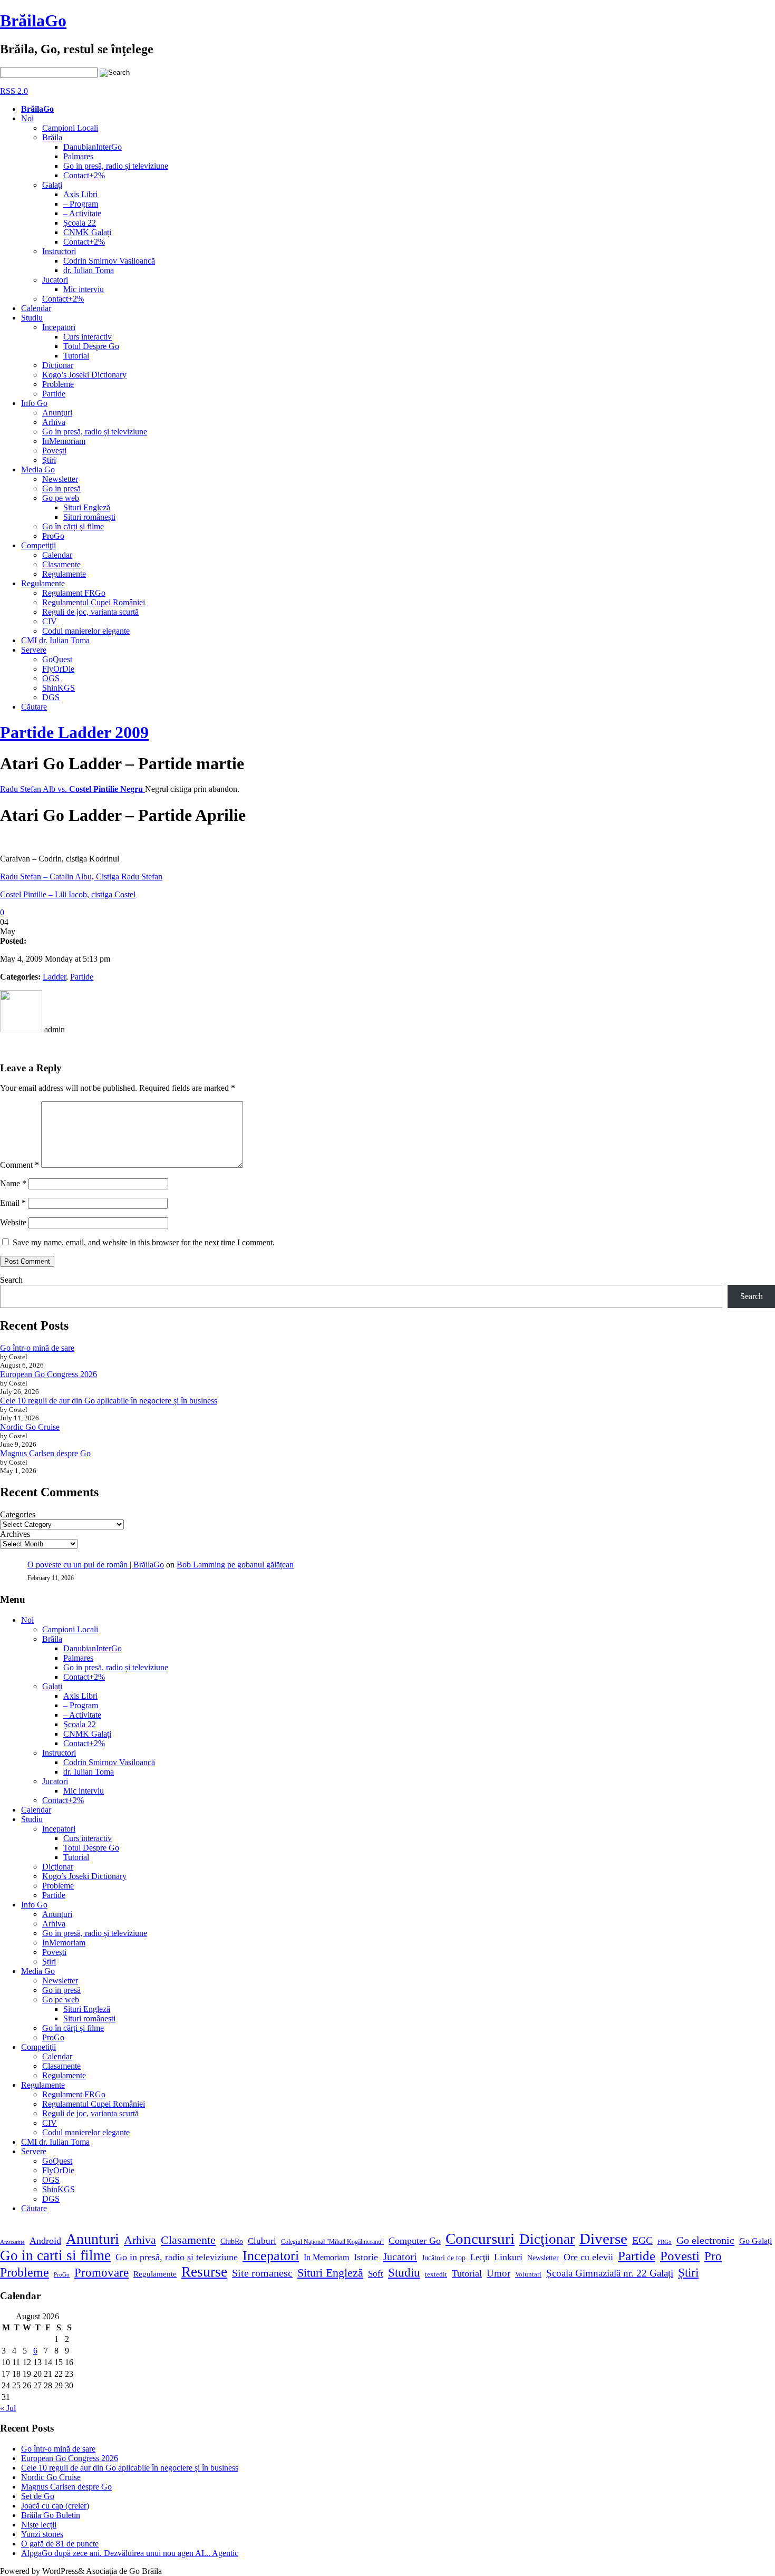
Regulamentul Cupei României (94, 602)
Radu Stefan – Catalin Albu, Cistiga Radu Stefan (81, 877)
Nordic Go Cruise (30, 1427)
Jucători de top (444, 2258)
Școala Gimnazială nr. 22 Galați (610, 2273)
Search (11, 1280)
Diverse (603, 2239)
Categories (18, 1514)
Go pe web (61, 498)
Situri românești (89, 517)
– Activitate (82, 213)
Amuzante (12, 2242)
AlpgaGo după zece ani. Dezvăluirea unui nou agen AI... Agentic (130, 2553)
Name (13, 1183)
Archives (15, 1534)
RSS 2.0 (14, 91)
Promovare (101, 2272)
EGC (642, 2240)
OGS (51, 678)
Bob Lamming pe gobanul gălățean (235, 1565)
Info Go (34, 403)
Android (45, 2241)
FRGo (665, 2242)
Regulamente (64, 574)
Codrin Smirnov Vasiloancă (109, 261)
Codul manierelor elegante (86, 631)
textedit (436, 2274)
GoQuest (57, 659)
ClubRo (232, 2241)
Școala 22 (80, 223)
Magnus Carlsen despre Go (45, 1453)
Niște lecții (39, 2525)
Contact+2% (84, 175)
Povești (54, 451)
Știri (688, 2272)
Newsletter (60, 479)
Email (13, 1203)
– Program (81, 204)
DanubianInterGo (93, 147)
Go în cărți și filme (73, 526)
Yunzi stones (42, 2534)
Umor (498, 2273)
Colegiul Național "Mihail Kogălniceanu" (332, 2242)
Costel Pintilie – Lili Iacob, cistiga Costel (68, 894)
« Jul (8, 2408)
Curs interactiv (88, 337)
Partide (54, 394)
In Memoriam (326, 2257)
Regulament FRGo (74, 593)
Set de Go (38, 2496)
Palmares (78, 156)
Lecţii (480, 2257)
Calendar (36, 308)
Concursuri (480, 2239)
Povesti (680, 2256)
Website (13, 1222)
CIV (50, 621)
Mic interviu (84, 289)
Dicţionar (58, 365)
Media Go (38, 469)
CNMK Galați (87, 232)
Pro (713, 2256)
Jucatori (55, 280)
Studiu (32, 318)
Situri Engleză (87, 507)
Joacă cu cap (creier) (55, 2506)
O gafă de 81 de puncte (60, 2544)
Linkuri (508, 2257)
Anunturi (93, 2239)
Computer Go (415, 2241)
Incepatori (59, 327)
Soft (376, 2274)
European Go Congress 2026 (49, 1374)
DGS (51, 697)
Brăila (52, 137)
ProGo (53, 536)
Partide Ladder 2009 (74, 732)
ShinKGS (59, 688)
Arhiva (54, 422)
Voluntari (528, 2274)
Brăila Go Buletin (51, 2515)
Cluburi (262, 2241)
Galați (52, 185)
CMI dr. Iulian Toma (55, 640)
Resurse (204, 2272)
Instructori (59, 251)
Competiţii (38, 545)
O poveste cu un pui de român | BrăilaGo (96, 1565)
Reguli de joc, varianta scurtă (90, 612)
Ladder (54, 977)
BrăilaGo (33, 21)
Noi (27, 118)
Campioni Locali (70, 128)
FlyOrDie (58, 669)
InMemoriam (64, 441)
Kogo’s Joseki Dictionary (84, 375)
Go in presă (61, 488)
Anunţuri (57, 413)
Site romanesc (262, 2273)
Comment (20, 1165)
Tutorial (76, 356)
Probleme (58, 384)
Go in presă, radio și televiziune (116, 166)
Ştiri (49, 460)
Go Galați (755, 2241)
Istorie (366, 2257)
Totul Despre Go (91, 346)
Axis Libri (80, 194)
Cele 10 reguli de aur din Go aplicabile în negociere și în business (109, 1401)
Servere (34, 650)
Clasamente (61, 564)
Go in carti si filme (55, 2255)
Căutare (34, 707)
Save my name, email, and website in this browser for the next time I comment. (144, 1242)
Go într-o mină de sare (37, 1348)
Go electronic (705, 2240)
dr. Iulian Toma (89, 270)
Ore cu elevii (588, 2257)
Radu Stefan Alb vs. (72, 789)
